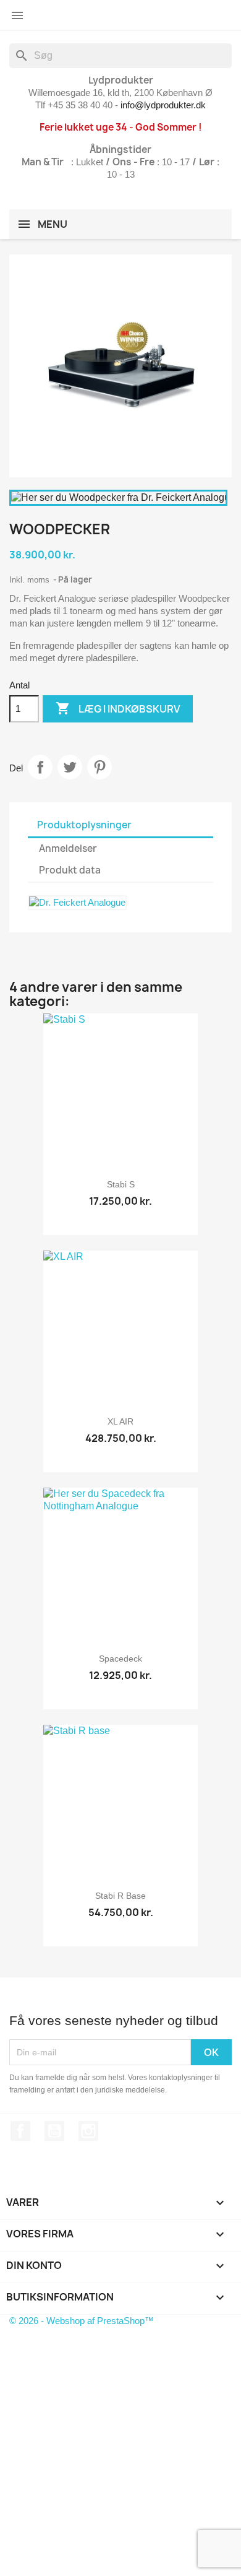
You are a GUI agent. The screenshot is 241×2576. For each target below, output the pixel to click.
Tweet (70, 767)
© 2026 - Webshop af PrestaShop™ (82, 2321)
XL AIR (120, 1421)
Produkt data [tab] (70, 870)
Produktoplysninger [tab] (84, 825)
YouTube (54, 2131)
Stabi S (121, 1184)
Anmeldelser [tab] (68, 848)
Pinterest (99, 767)
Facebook (20, 2131)
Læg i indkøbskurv (118, 708)
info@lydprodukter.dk (163, 105)
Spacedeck (120, 1659)
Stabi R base (120, 1896)
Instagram (88, 2131)
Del (40, 767)
